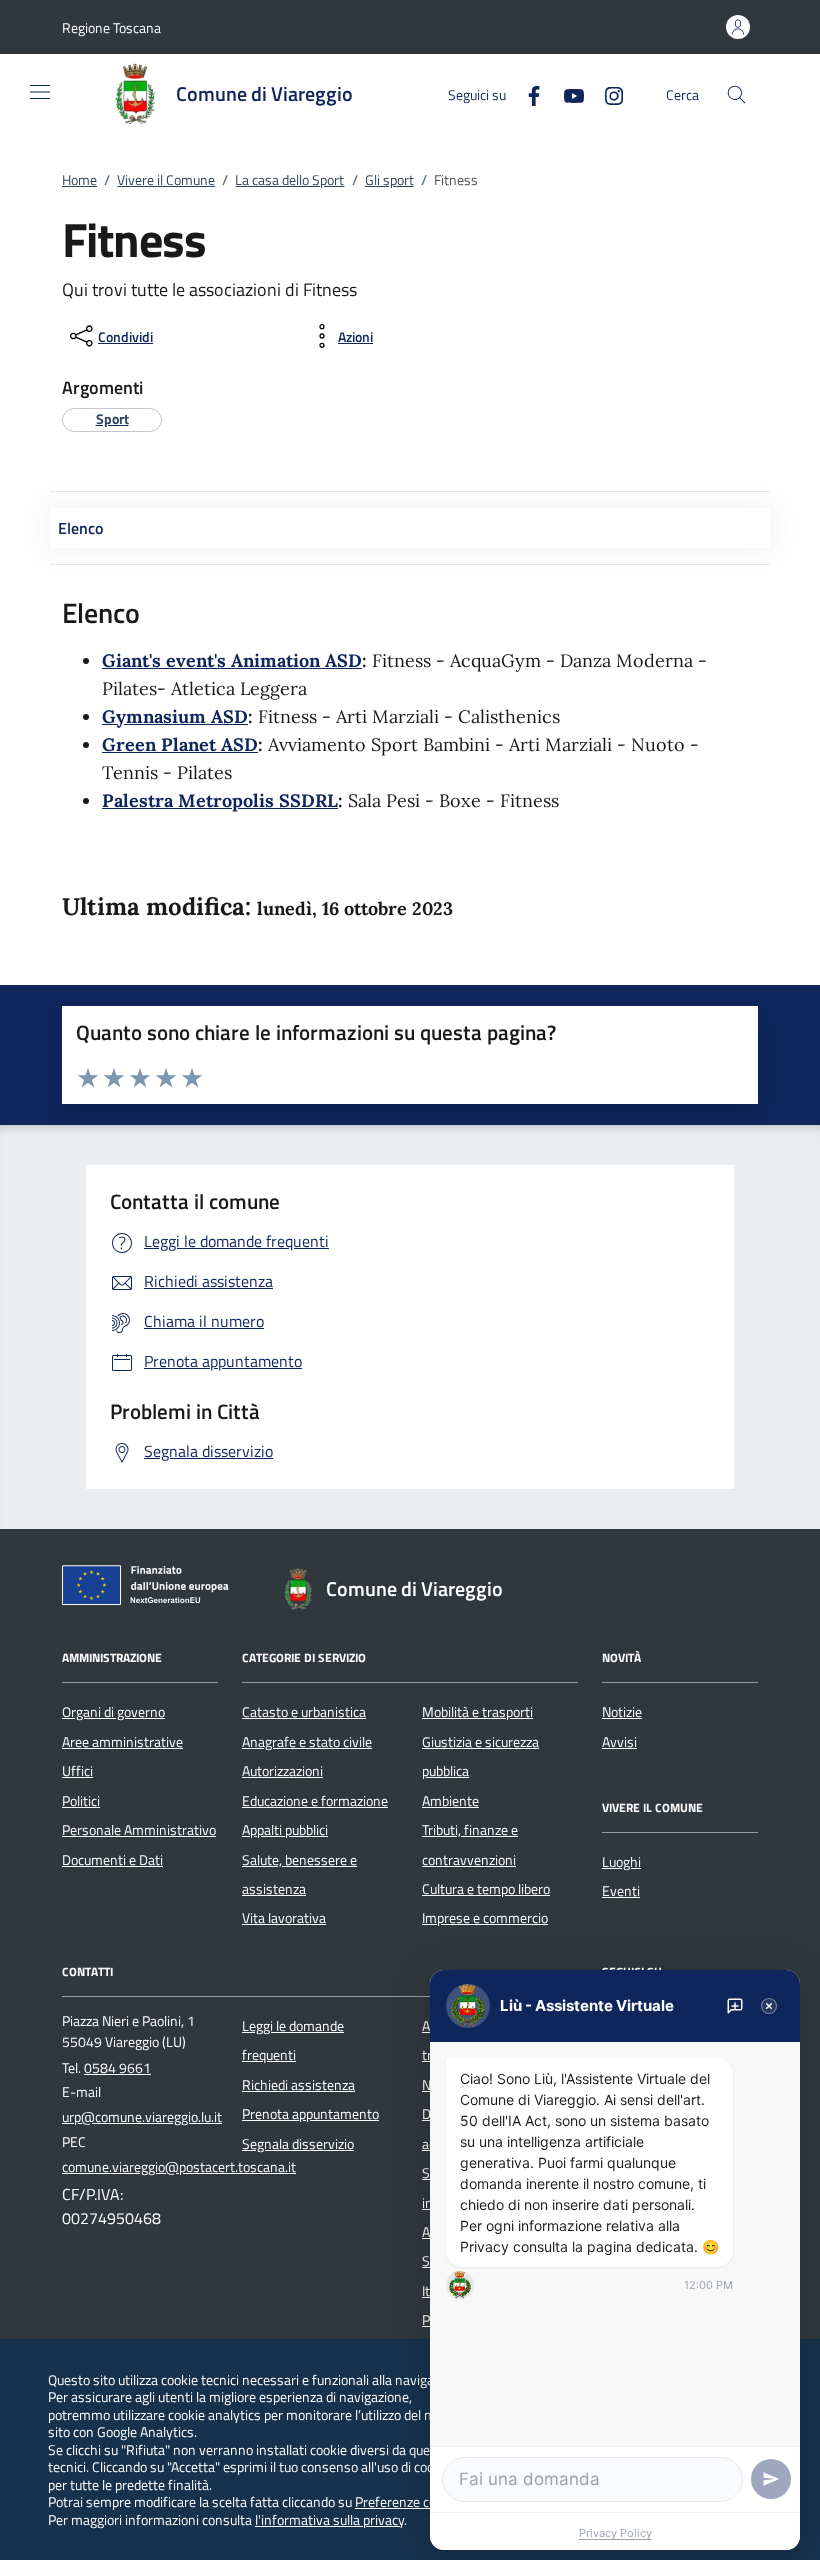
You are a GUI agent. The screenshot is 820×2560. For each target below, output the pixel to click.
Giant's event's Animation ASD (232, 660)
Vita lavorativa (284, 1918)
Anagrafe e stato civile (307, 1742)
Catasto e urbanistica (304, 1712)
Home (79, 180)
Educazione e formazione (315, 1801)
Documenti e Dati (112, 1860)
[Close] (769, 2006)
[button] (111, 27)
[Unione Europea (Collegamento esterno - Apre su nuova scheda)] (151, 1589)
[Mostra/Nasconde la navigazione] (40, 92)
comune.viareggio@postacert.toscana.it (179, 2167)
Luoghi (621, 1862)
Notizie (622, 1712)
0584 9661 (117, 2068)
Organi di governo (113, 1712)
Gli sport (389, 180)
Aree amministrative (122, 1742)
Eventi (621, 1891)
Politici (81, 1801)
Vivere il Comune (166, 180)
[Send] (771, 2479)
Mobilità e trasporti (477, 1712)
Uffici (77, 1771)
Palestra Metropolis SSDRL (220, 800)
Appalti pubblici (285, 1830)
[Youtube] (566, 93)
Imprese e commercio (485, 1918)
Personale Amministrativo (139, 1830)
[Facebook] (526, 93)
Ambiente (450, 1801)
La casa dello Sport (289, 180)
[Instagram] (606, 93)
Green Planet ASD (180, 744)
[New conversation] (735, 2006)
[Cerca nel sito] (736, 94)
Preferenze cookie (407, 2501)
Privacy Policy (615, 2533)
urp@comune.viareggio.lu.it (142, 2117)
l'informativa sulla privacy (329, 2519)
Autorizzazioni (282, 1771)
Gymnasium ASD (175, 716)
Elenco (80, 528)
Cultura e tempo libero (486, 1889)
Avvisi (619, 1742)
